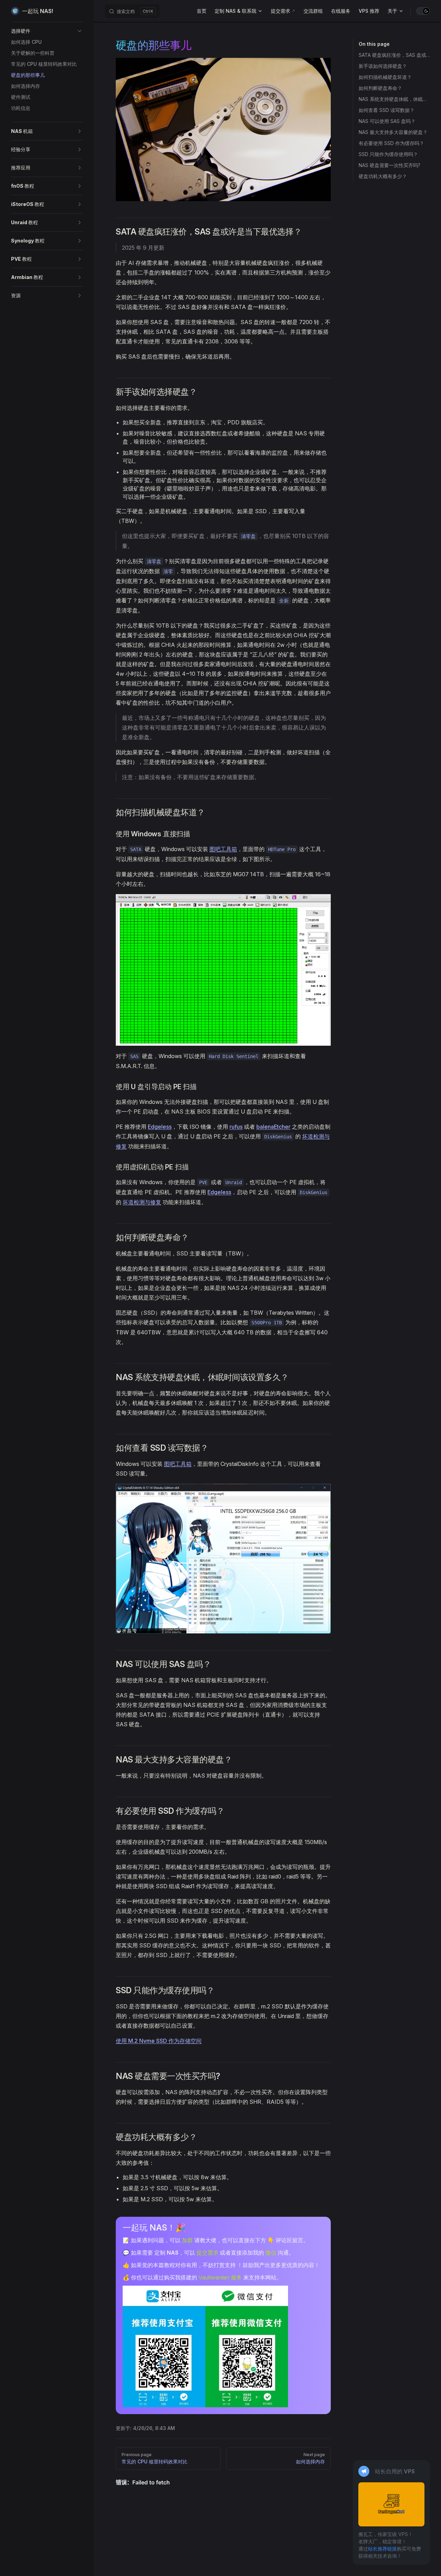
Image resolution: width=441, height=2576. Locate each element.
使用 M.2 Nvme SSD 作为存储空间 (159, 2041)
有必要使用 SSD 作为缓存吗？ (391, 143)
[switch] (423, 11)
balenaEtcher (273, 1127)
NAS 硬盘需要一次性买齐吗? (389, 165)
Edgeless (160, 1127)
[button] (47, 31)
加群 (187, 2240)
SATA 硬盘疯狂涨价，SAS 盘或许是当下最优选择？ (394, 55)
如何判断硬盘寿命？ (380, 88)
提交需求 (207, 2253)
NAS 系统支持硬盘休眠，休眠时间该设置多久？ (394, 99)
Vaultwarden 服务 (220, 2277)
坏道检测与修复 (142, 1202)
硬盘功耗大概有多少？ (383, 176)
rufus (236, 1127)
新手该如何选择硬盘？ (383, 66)
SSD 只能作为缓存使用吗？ (388, 154)
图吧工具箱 (223, 849)
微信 (271, 2253)
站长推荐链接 (382, 2549)
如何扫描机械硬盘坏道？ (385, 77)
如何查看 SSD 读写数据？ (387, 110)
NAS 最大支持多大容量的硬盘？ (393, 132)
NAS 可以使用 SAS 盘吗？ (387, 121)
